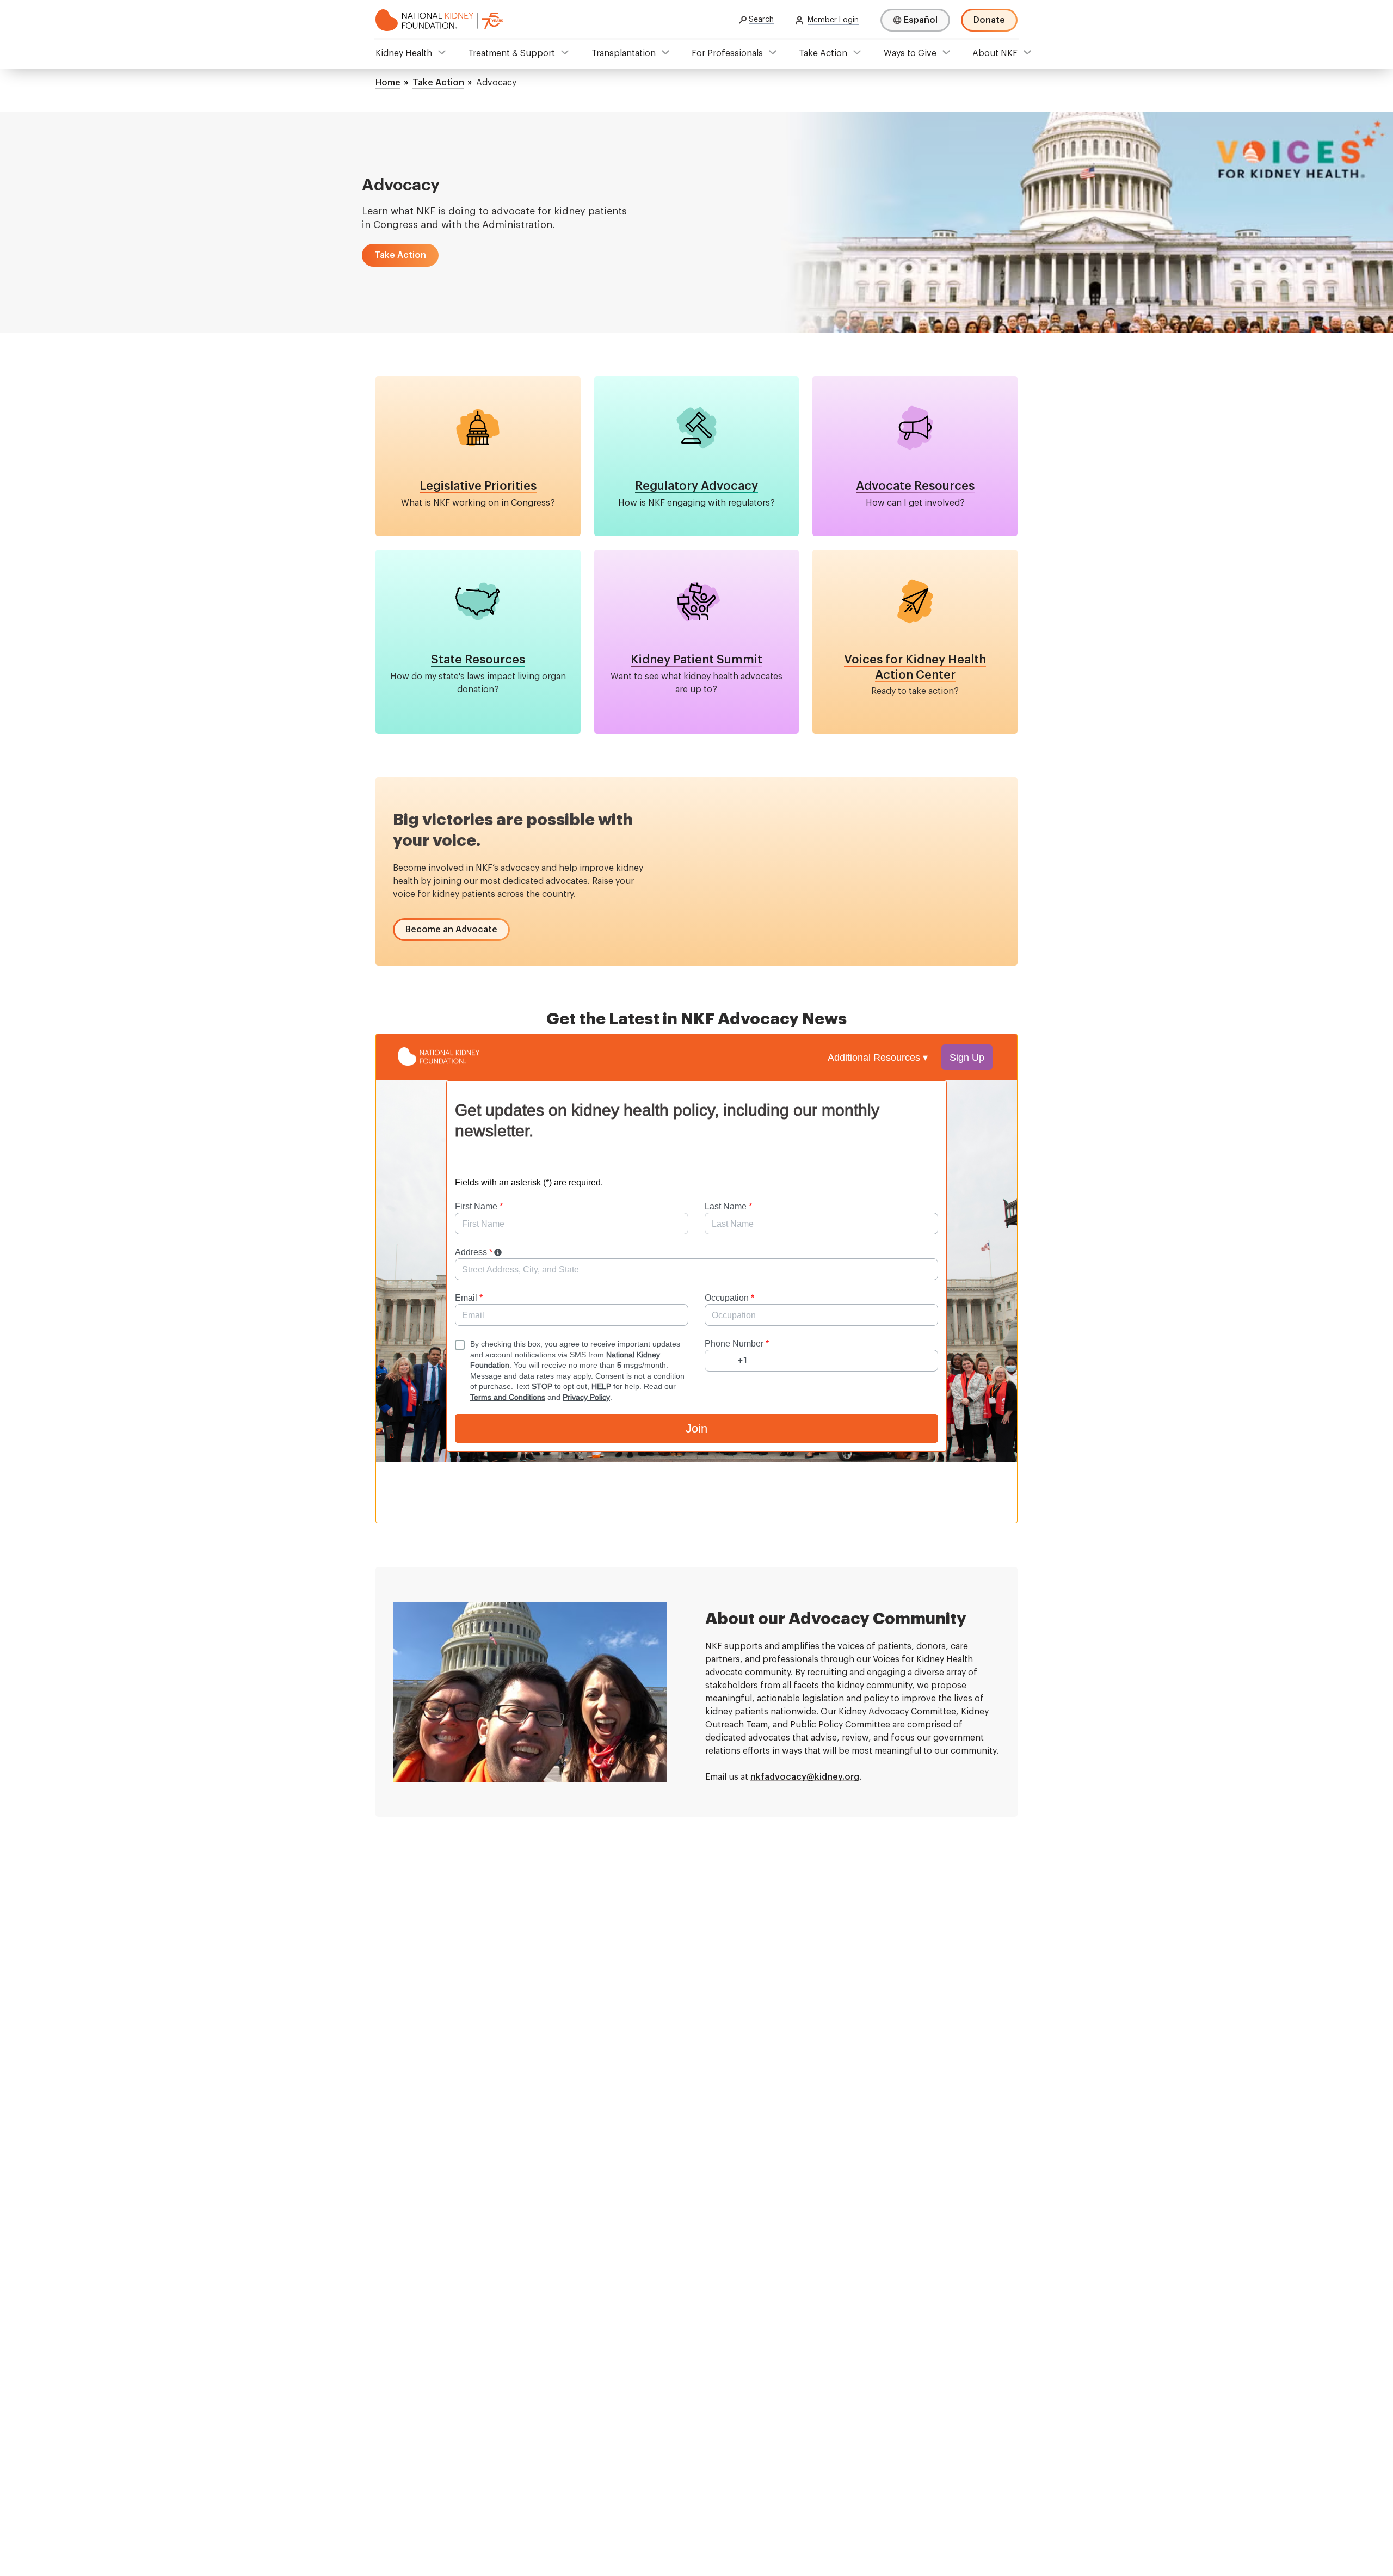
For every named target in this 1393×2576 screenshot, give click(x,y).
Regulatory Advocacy (696, 486)
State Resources (478, 660)
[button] (400, 255)
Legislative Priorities (478, 486)
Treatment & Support (511, 53)
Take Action (823, 53)
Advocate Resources (915, 486)
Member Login (833, 20)
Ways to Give (910, 53)
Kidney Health (404, 53)
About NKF (995, 53)
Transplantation (624, 53)
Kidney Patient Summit (696, 660)
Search (761, 20)
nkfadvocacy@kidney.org (805, 1777)
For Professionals (727, 53)
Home (388, 83)
